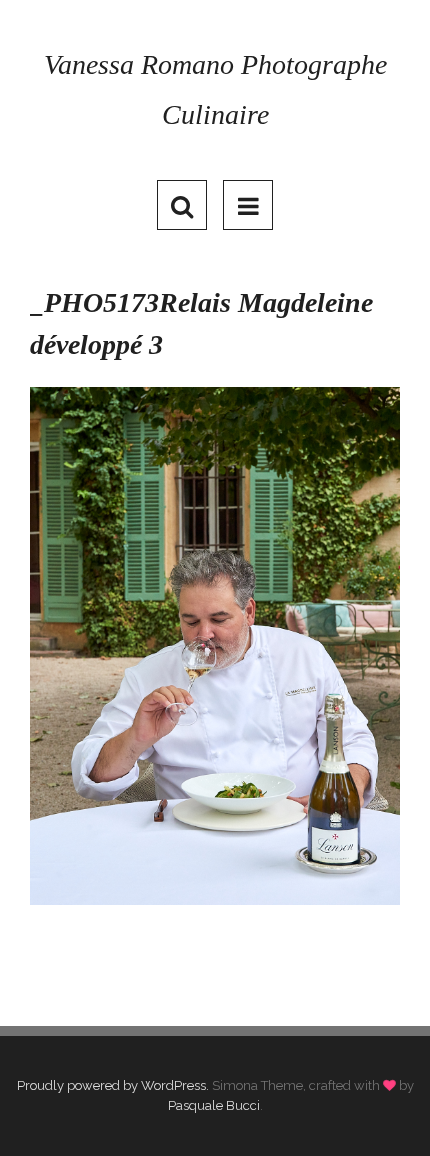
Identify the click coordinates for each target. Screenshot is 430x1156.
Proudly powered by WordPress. (113, 1085)
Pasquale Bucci (214, 1105)
